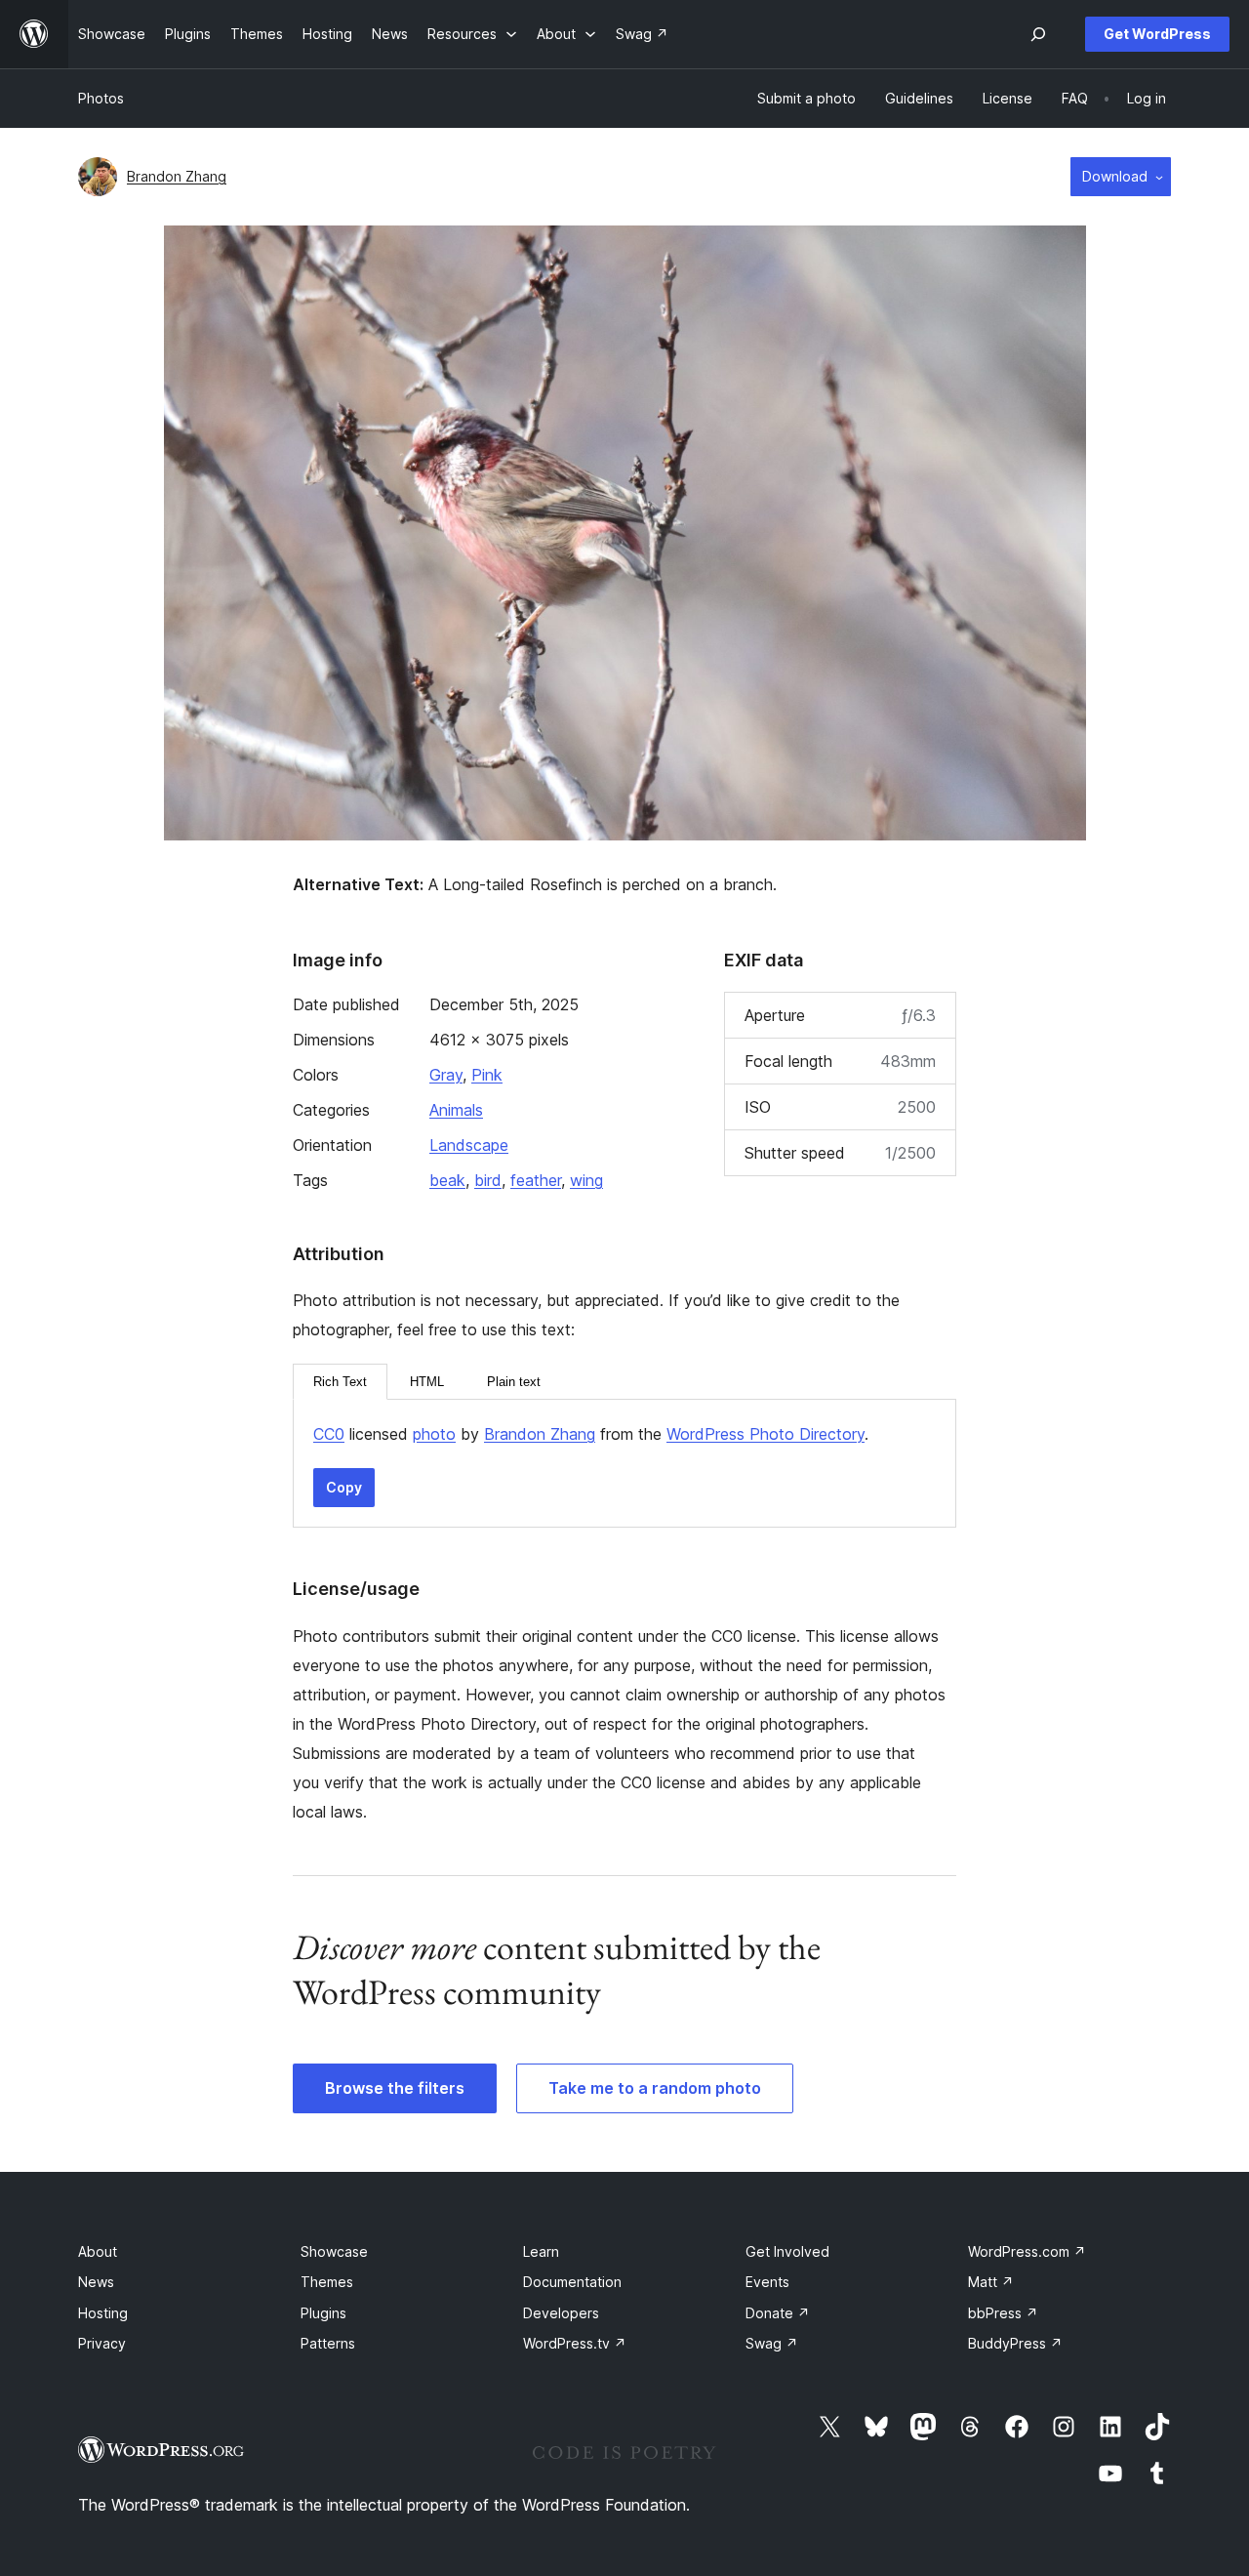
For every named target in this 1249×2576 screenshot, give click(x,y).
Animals (456, 1110)
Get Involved (787, 2251)
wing (586, 1180)
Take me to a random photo (655, 2088)
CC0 (329, 1434)
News (96, 2282)
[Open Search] (1038, 34)
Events (767, 2282)
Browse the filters (395, 2088)
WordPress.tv (575, 2343)
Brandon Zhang (177, 176)
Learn (541, 2251)
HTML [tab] (427, 1382)
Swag (772, 2343)
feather (536, 1180)
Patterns (328, 2343)
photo (434, 1434)
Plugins (323, 2313)
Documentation (572, 2282)
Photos (101, 98)
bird (488, 1180)
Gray (446, 1075)
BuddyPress (1015, 2343)
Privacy (102, 2343)
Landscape (469, 1145)
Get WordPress (1157, 34)
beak (447, 1180)
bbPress (1003, 2313)
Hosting (103, 2313)
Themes (327, 2282)
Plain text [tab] (514, 1382)
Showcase (334, 2251)
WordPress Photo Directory (766, 1434)
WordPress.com (1027, 2251)
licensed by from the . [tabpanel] (591, 1434)
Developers (561, 2313)
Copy (344, 1487)
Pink (487, 1075)
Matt (991, 2282)
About (98, 2251)
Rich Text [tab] (340, 1382)
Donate (778, 2313)
